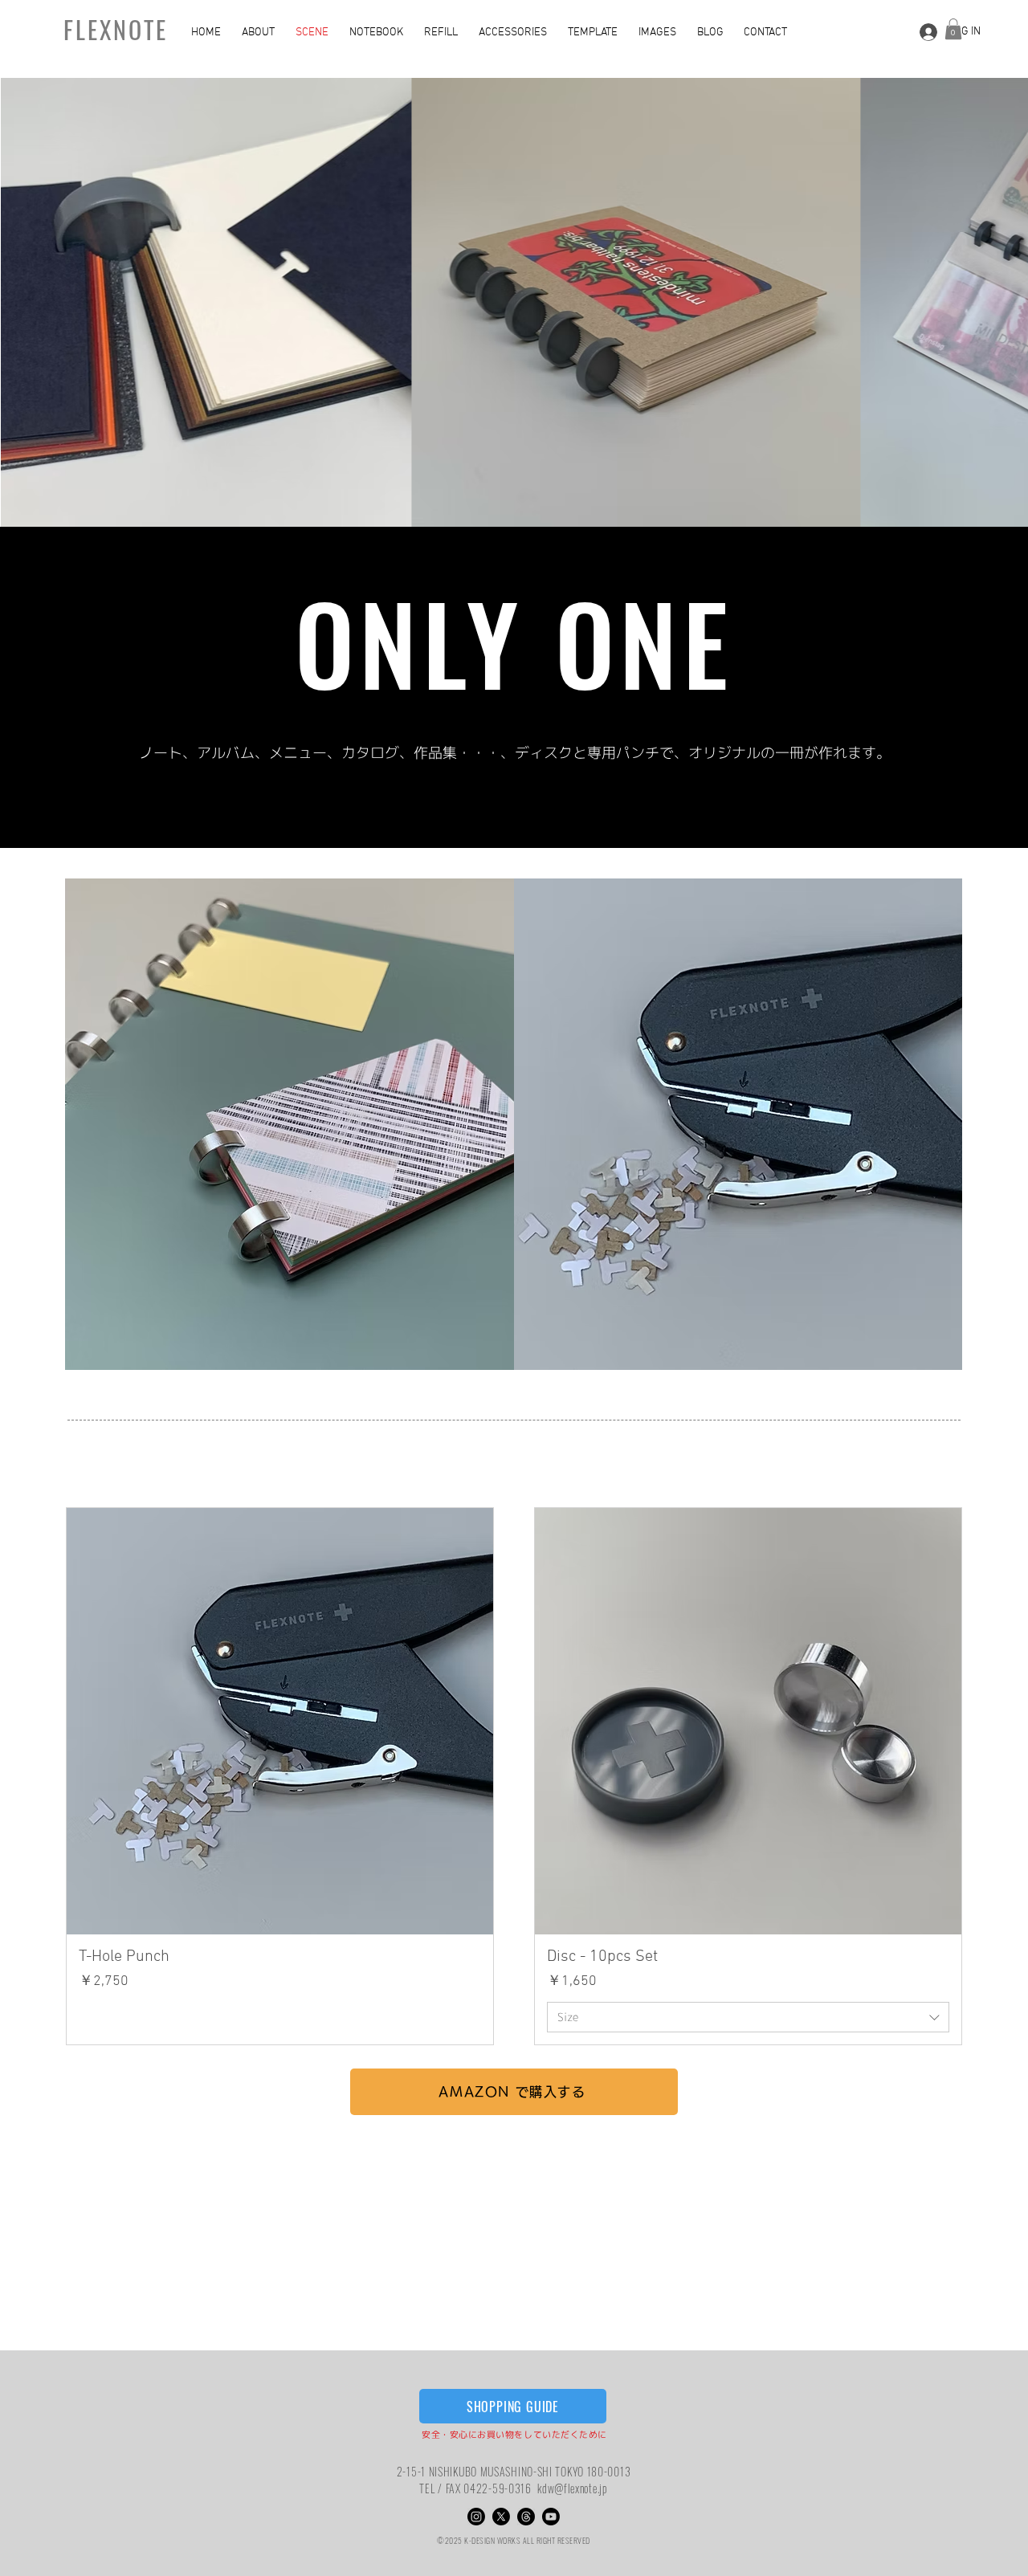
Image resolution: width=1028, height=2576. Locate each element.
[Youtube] (551, 2517)
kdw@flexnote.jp (573, 2488)
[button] (261, 33)
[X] (501, 2517)
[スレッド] (526, 2517)
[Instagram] (476, 2517)
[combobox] (748, 2017)
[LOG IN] (926, 32)
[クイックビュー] (280, 1721)
